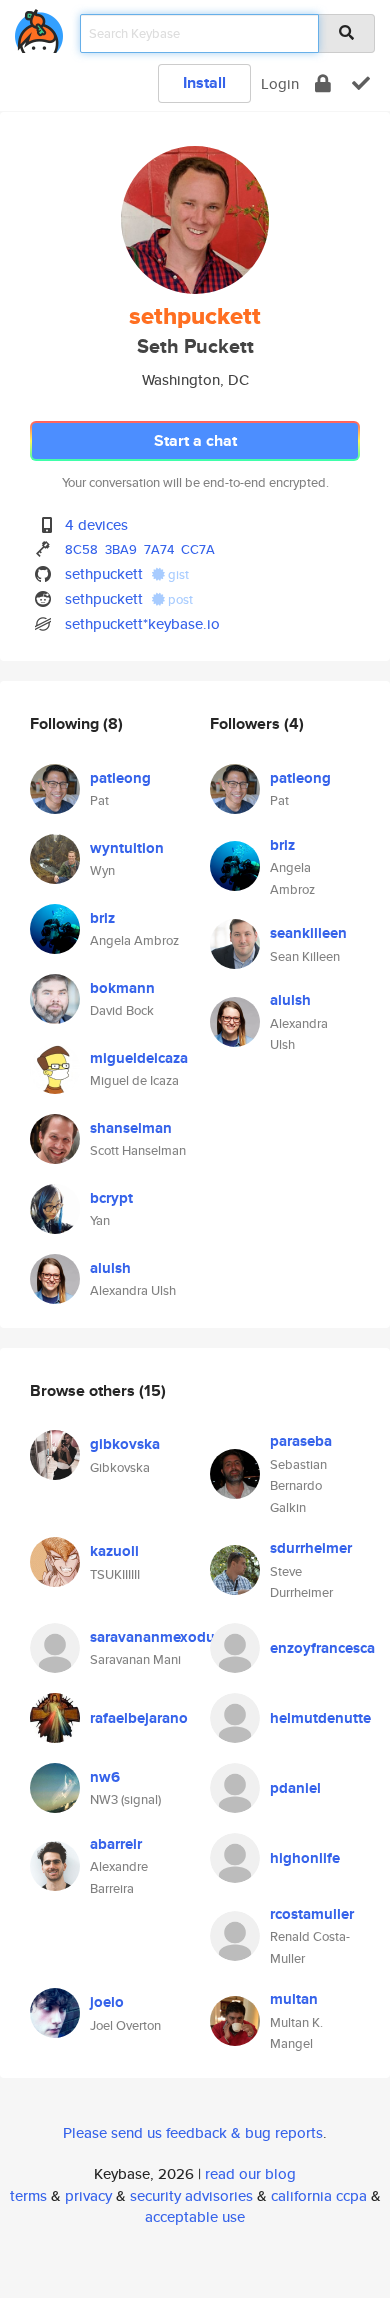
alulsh (110, 1268)
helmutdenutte (320, 1718)
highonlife (305, 1858)
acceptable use (195, 2216)
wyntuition (127, 848)
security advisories (191, 2195)
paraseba (301, 1441)
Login (280, 83)
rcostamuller (312, 1914)
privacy (88, 2195)
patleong (120, 778)
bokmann (122, 988)
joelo (107, 2002)
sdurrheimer (311, 1548)
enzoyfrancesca (322, 1648)
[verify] (361, 83)
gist (177, 574)
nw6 (105, 1777)
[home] (39, 27)
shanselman (131, 1128)
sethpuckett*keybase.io (142, 623)
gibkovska (125, 1444)
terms (28, 2195)
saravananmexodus (156, 1637)
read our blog (250, 2173)
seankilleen (308, 933)
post (179, 599)
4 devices (96, 524)
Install (204, 82)
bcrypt (111, 1198)
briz (102, 918)
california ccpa (319, 2195)
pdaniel (295, 1788)
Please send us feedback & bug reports (193, 2132)
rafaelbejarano (139, 1718)
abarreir (116, 1844)
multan (294, 1999)
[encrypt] (323, 83)
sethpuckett (104, 573)
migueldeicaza (139, 1058)
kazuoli (114, 1551)
